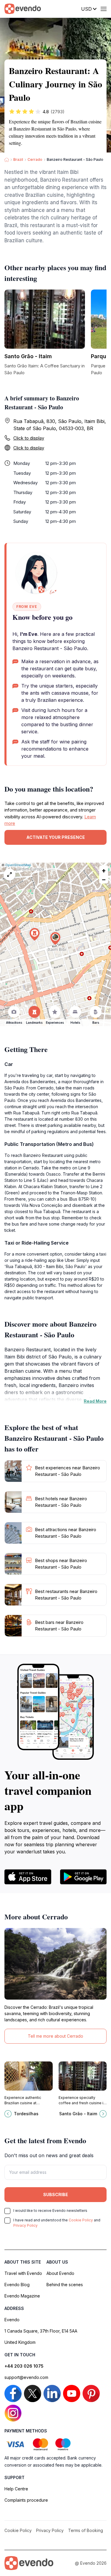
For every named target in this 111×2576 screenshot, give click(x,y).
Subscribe (56, 2194)
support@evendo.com (26, 2377)
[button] (55, 939)
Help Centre (16, 2489)
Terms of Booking (86, 2530)
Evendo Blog (17, 2285)
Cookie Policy (81, 2220)
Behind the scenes (65, 2285)
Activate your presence (56, 837)
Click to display (29, 438)
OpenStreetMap (18, 865)
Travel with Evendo (23, 2273)
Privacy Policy (25, 2225)
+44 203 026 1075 (24, 2366)
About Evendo (60, 2273)
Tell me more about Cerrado (55, 2036)
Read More (95, 1401)
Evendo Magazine (22, 2296)
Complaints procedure (26, 2500)
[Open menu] (104, 9)
